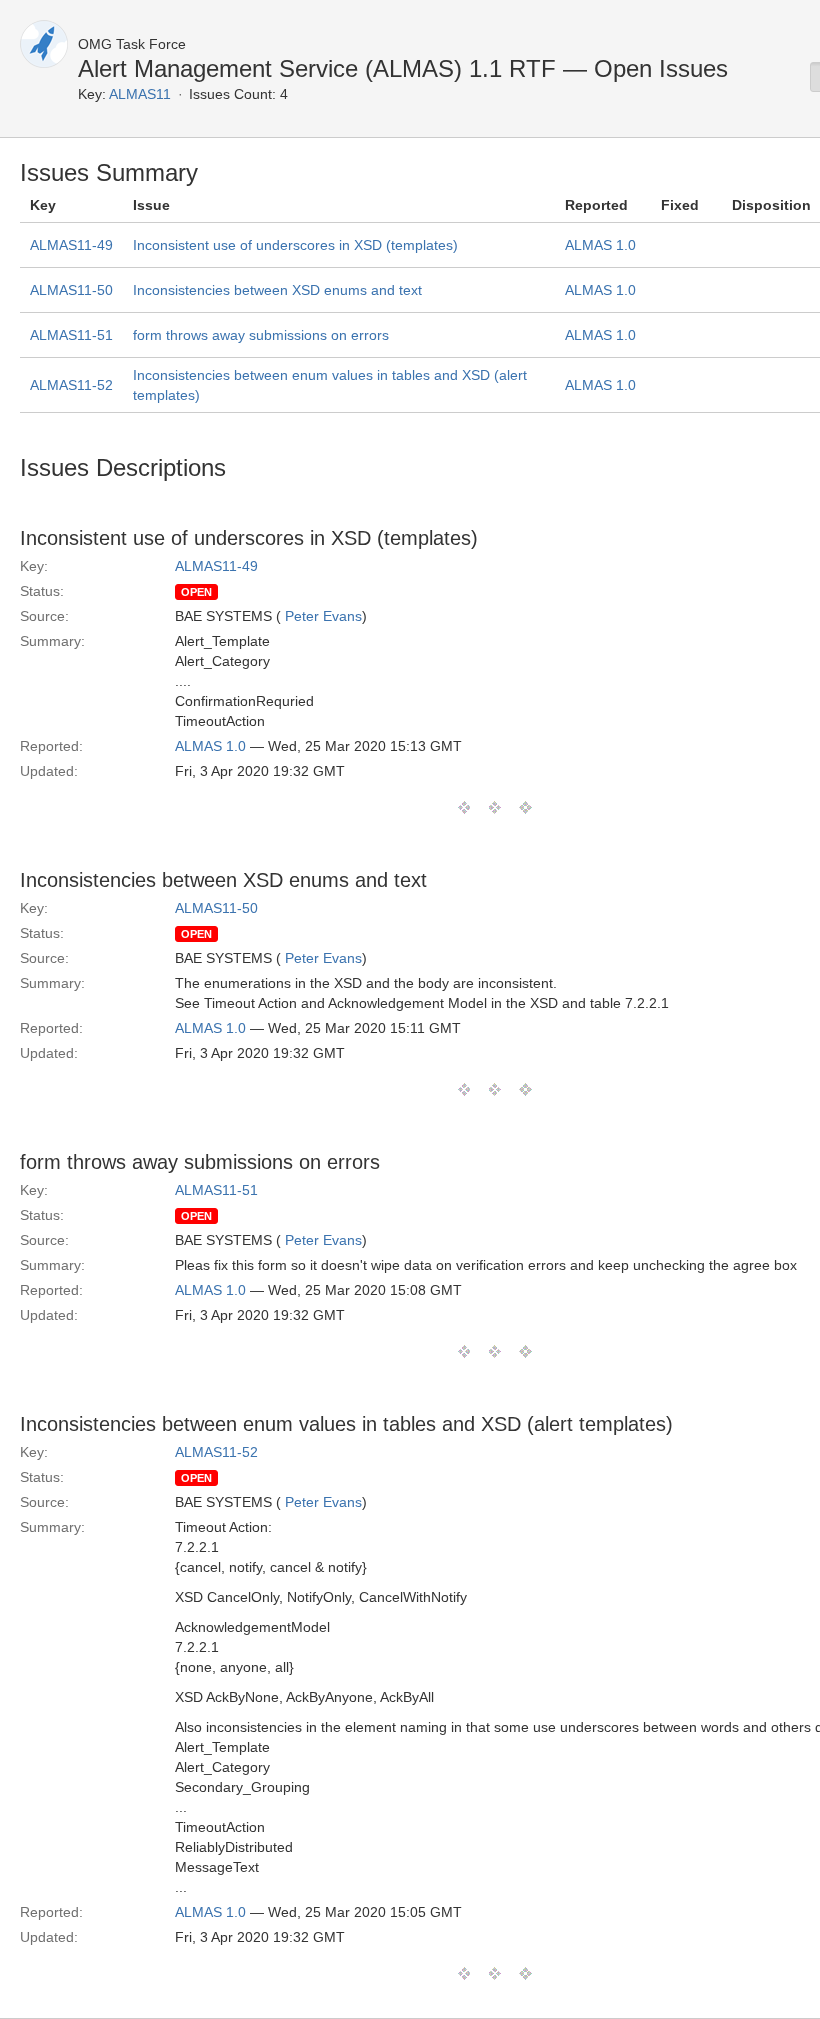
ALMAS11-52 (71, 385)
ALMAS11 (140, 94)
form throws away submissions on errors (261, 335)
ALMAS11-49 (71, 245)
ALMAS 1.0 (600, 245)
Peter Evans (323, 616)
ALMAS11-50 (71, 290)
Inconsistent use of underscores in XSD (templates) (295, 245)
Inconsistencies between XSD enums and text (277, 290)
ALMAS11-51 (71, 335)
